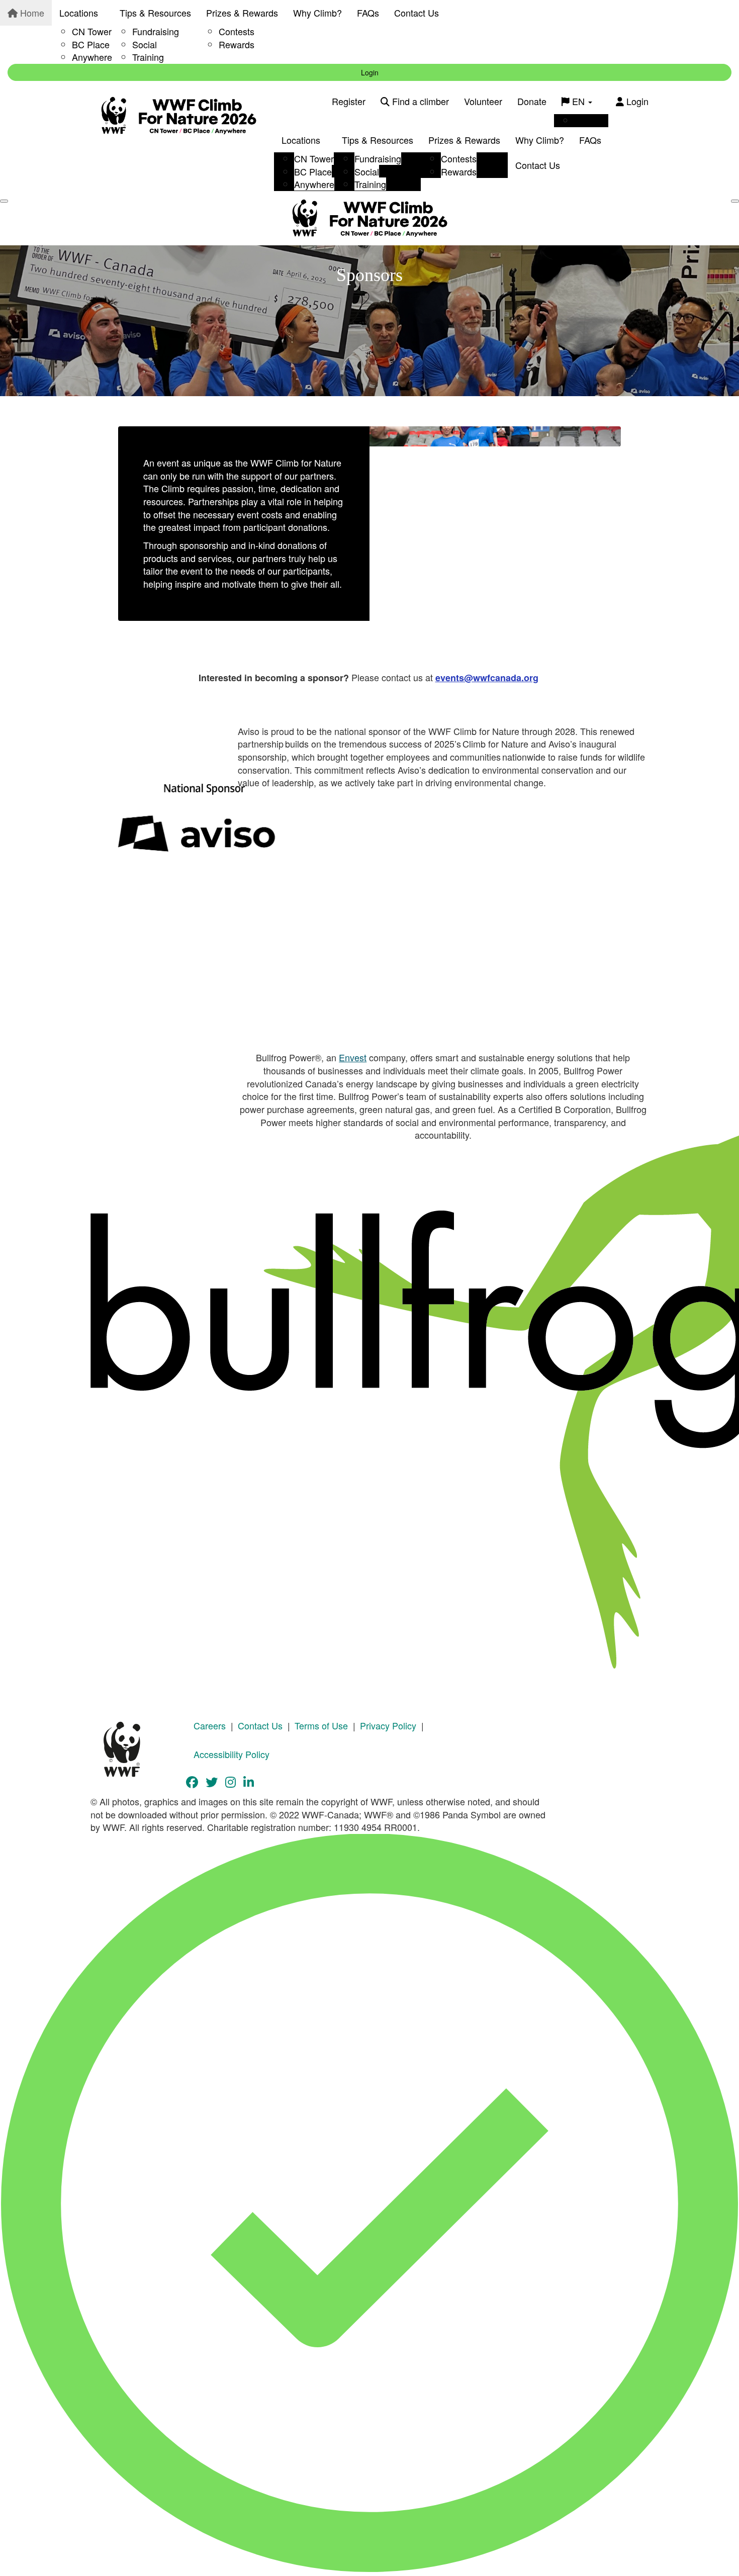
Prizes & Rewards (242, 13)
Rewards (237, 44)
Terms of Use (321, 1725)
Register (349, 101)
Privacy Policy (388, 1725)
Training (148, 57)
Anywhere (92, 57)
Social (145, 44)
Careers (210, 1725)
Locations (79, 13)
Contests (237, 31)
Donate (532, 101)
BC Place (91, 44)
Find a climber (419, 101)
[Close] (735, 201)
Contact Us (417, 13)
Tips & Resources (155, 13)
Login (370, 72)
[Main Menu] (4, 201)
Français (591, 120)
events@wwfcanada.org (487, 678)
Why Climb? (317, 13)
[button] (149, 823)
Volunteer (483, 101)
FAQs (368, 13)
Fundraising (156, 31)
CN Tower (92, 31)
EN (578, 101)
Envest (353, 1057)
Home (31, 13)
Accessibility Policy (232, 1754)
